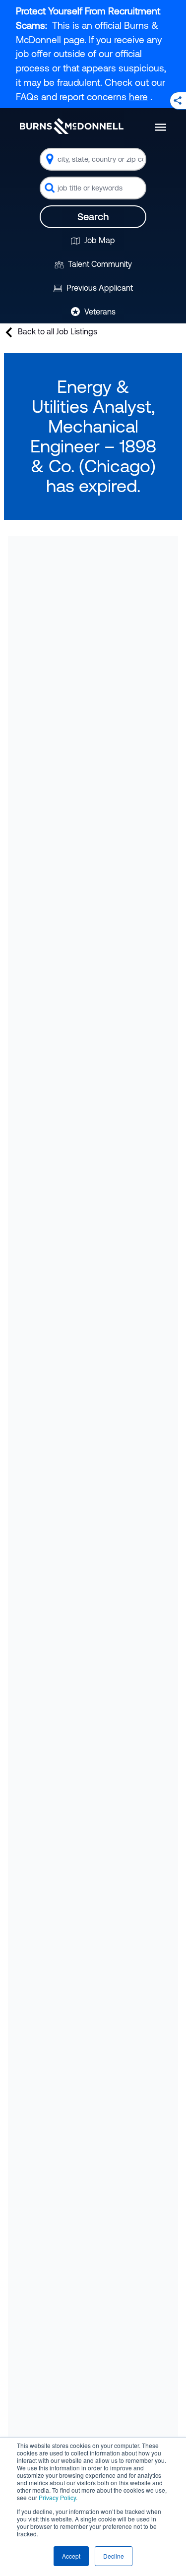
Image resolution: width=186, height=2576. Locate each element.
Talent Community (99, 264)
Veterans (99, 312)
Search (93, 217)
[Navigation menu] (161, 127)
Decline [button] (114, 2556)
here (138, 97)
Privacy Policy (57, 2497)
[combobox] (93, 159)
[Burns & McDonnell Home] (72, 126)
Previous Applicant (99, 288)
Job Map (99, 240)
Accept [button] (71, 2556)
